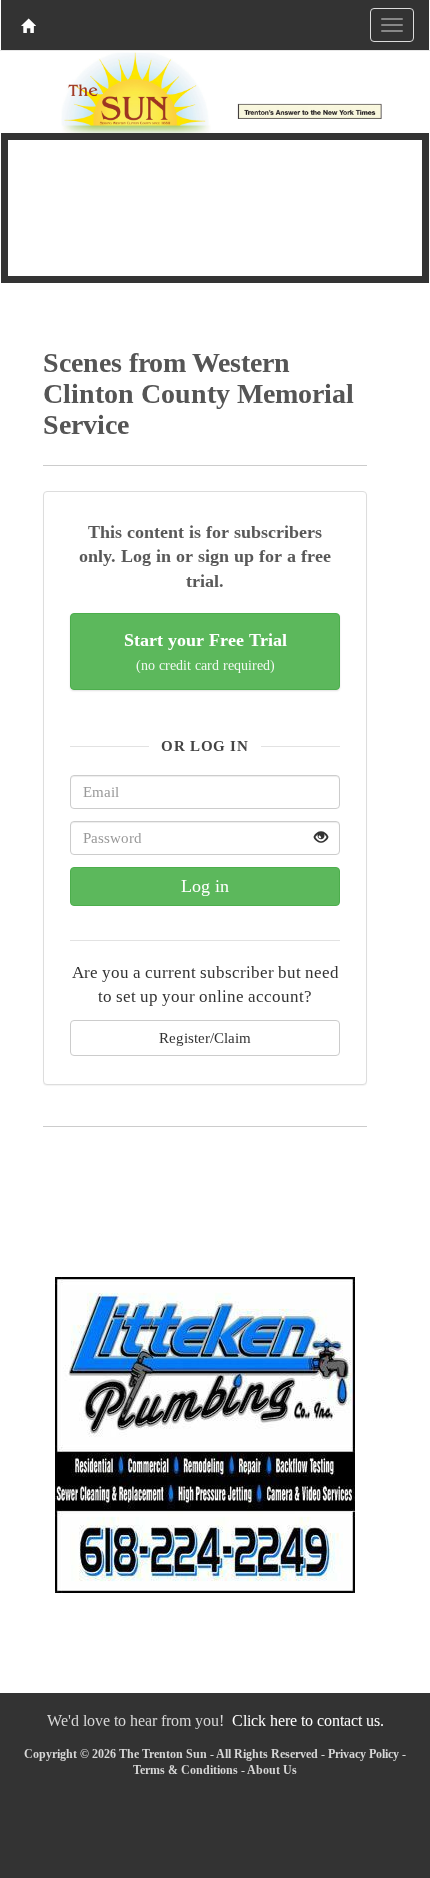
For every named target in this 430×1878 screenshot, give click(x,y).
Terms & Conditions (185, 1770)
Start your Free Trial (205, 651)
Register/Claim (205, 1037)
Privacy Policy (363, 1754)
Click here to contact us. (308, 1720)
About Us (272, 1770)
